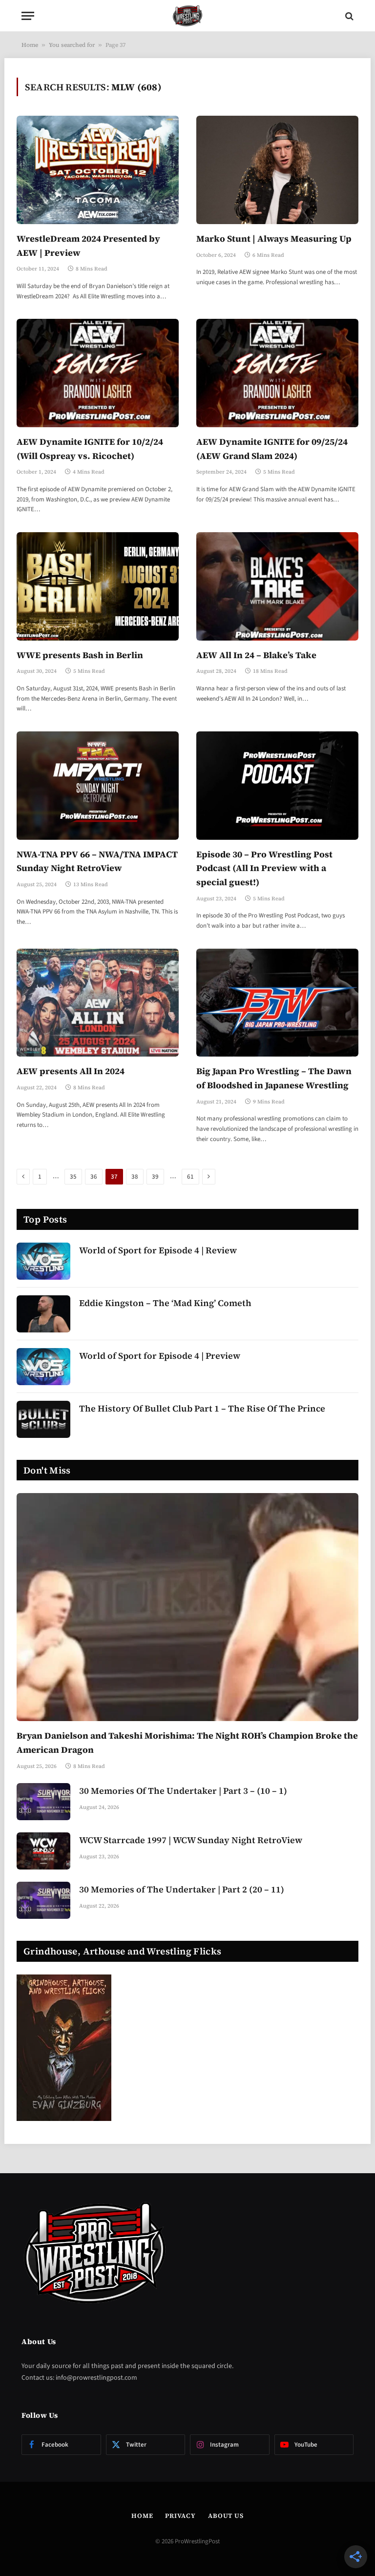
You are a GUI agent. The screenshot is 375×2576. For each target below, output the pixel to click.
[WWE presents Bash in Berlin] (98, 586)
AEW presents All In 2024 (71, 1071)
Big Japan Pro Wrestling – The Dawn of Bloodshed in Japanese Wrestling (274, 1078)
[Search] (348, 16)
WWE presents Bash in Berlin (80, 655)
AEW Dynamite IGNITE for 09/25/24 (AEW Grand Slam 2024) (272, 449)
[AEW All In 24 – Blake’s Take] (277, 586)
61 (190, 1177)
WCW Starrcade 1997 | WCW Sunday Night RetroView (191, 1840)
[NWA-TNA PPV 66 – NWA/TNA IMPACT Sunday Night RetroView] (98, 785)
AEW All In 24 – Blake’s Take (256, 655)
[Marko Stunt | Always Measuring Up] (277, 170)
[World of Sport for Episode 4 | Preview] (43, 1367)
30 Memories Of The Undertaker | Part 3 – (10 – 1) (183, 1791)
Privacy (180, 2516)
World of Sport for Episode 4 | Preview (160, 1356)
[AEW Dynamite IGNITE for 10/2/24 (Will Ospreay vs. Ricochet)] (98, 373)
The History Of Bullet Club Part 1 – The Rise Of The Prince (202, 1408)
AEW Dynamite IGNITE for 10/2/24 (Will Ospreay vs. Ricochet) (90, 449)
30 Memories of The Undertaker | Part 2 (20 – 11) (182, 1889)
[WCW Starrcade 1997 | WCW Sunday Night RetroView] (43, 1851)
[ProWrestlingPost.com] (187, 16)
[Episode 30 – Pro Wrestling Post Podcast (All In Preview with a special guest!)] (277, 785)
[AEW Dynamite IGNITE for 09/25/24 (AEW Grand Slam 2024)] (277, 373)
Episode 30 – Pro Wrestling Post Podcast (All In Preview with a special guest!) (264, 868)
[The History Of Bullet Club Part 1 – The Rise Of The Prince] (43, 1419)
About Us (226, 2516)
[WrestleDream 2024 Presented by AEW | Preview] (98, 170)
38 (135, 1177)
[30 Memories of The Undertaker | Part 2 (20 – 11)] (43, 1900)
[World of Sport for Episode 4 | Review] (43, 1261)
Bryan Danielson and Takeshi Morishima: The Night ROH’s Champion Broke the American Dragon (187, 1743)
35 (73, 1177)
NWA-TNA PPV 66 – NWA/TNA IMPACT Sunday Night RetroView (97, 861)
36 (94, 1177)
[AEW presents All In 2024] (98, 1003)
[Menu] (28, 16)
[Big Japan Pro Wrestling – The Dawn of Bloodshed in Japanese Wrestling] (277, 1003)
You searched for (72, 45)
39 (155, 1177)
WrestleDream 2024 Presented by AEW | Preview (88, 246)
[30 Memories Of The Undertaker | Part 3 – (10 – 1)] (43, 1802)
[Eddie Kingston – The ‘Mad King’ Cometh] (43, 1314)
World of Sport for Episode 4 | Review (158, 1250)
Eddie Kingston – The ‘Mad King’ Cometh (165, 1303)
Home (30, 45)
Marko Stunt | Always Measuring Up (274, 239)
